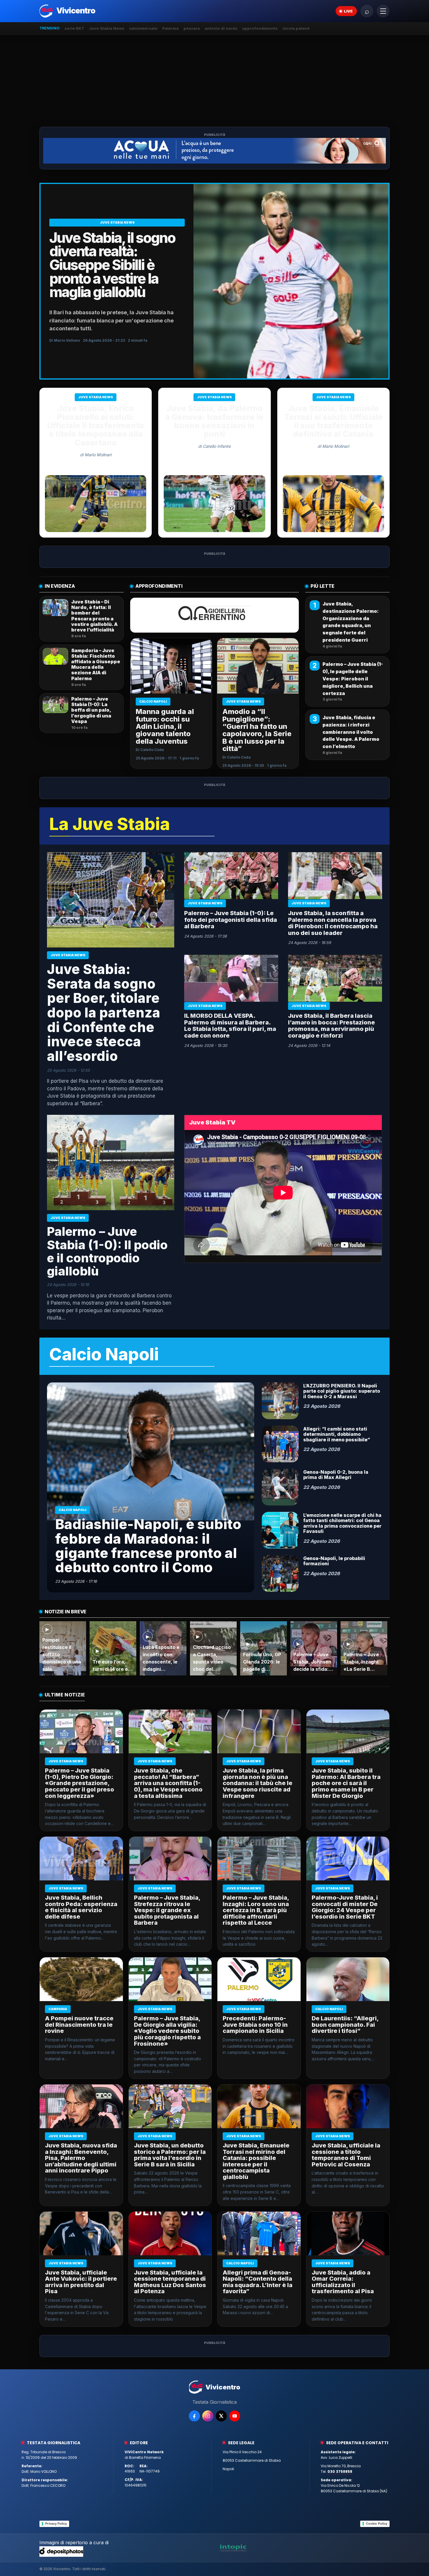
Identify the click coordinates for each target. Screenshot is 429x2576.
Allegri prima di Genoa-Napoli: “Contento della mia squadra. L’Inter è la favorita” (258, 2282)
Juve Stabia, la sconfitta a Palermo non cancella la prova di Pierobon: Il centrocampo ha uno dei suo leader (333, 923)
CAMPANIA (58, 2009)
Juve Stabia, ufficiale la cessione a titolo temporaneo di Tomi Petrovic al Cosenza (346, 2155)
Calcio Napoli (153, 701)
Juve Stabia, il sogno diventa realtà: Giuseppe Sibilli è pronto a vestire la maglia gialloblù (112, 265)
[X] (221, 2416)
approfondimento (260, 28)
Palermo (171, 28)
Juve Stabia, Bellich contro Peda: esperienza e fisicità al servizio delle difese (81, 1907)
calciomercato (143, 28)
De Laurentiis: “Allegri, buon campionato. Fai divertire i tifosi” (345, 2025)
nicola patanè (296, 28)
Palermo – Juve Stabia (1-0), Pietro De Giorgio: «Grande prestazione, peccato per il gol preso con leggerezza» (80, 1783)
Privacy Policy (56, 2524)
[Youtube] (235, 2416)
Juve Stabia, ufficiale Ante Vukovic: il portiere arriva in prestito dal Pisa (81, 2282)
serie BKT (74, 28)
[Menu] (383, 11)
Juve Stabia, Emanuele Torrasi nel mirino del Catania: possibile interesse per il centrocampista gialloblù (256, 2161)
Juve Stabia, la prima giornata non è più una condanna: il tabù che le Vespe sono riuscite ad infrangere (258, 1783)
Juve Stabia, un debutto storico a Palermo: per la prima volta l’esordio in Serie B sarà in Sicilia (170, 2155)
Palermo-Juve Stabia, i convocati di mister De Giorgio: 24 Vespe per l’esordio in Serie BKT (345, 1907)
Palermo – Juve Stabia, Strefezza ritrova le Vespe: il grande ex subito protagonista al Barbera (167, 1910)
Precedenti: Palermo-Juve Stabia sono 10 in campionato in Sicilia (255, 2025)
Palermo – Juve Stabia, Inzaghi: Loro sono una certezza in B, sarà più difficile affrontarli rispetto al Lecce (256, 1910)
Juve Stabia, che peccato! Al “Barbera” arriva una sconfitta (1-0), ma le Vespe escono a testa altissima (168, 1783)
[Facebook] (194, 2416)
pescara (192, 28)
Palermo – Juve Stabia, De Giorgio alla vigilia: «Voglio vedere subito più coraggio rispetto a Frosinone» (167, 2031)
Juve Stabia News (107, 28)
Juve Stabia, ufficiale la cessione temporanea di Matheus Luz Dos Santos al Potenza (170, 2282)
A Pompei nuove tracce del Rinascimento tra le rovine (79, 2025)
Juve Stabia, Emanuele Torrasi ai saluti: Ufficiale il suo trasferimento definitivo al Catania (333, 421)
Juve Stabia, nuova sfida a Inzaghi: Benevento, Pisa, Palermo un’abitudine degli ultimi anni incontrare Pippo (81, 2158)
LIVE (348, 11)
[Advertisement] (214, 81)
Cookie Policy (377, 2524)
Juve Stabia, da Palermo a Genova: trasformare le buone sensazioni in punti (214, 421)
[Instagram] (208, 2416)
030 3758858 (340, 2471)
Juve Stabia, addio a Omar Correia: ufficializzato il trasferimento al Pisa (343, 2282)
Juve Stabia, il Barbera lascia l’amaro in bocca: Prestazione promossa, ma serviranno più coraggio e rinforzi (332, 1026)
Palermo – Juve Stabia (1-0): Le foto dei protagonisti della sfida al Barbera (231, 920)
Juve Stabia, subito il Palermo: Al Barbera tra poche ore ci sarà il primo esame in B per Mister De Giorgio (346, 1783)
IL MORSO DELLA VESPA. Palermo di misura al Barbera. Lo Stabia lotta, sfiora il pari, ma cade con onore (230, 1026)
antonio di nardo (221, 28)
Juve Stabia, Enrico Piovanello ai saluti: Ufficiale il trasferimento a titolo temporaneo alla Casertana (96, 425)
